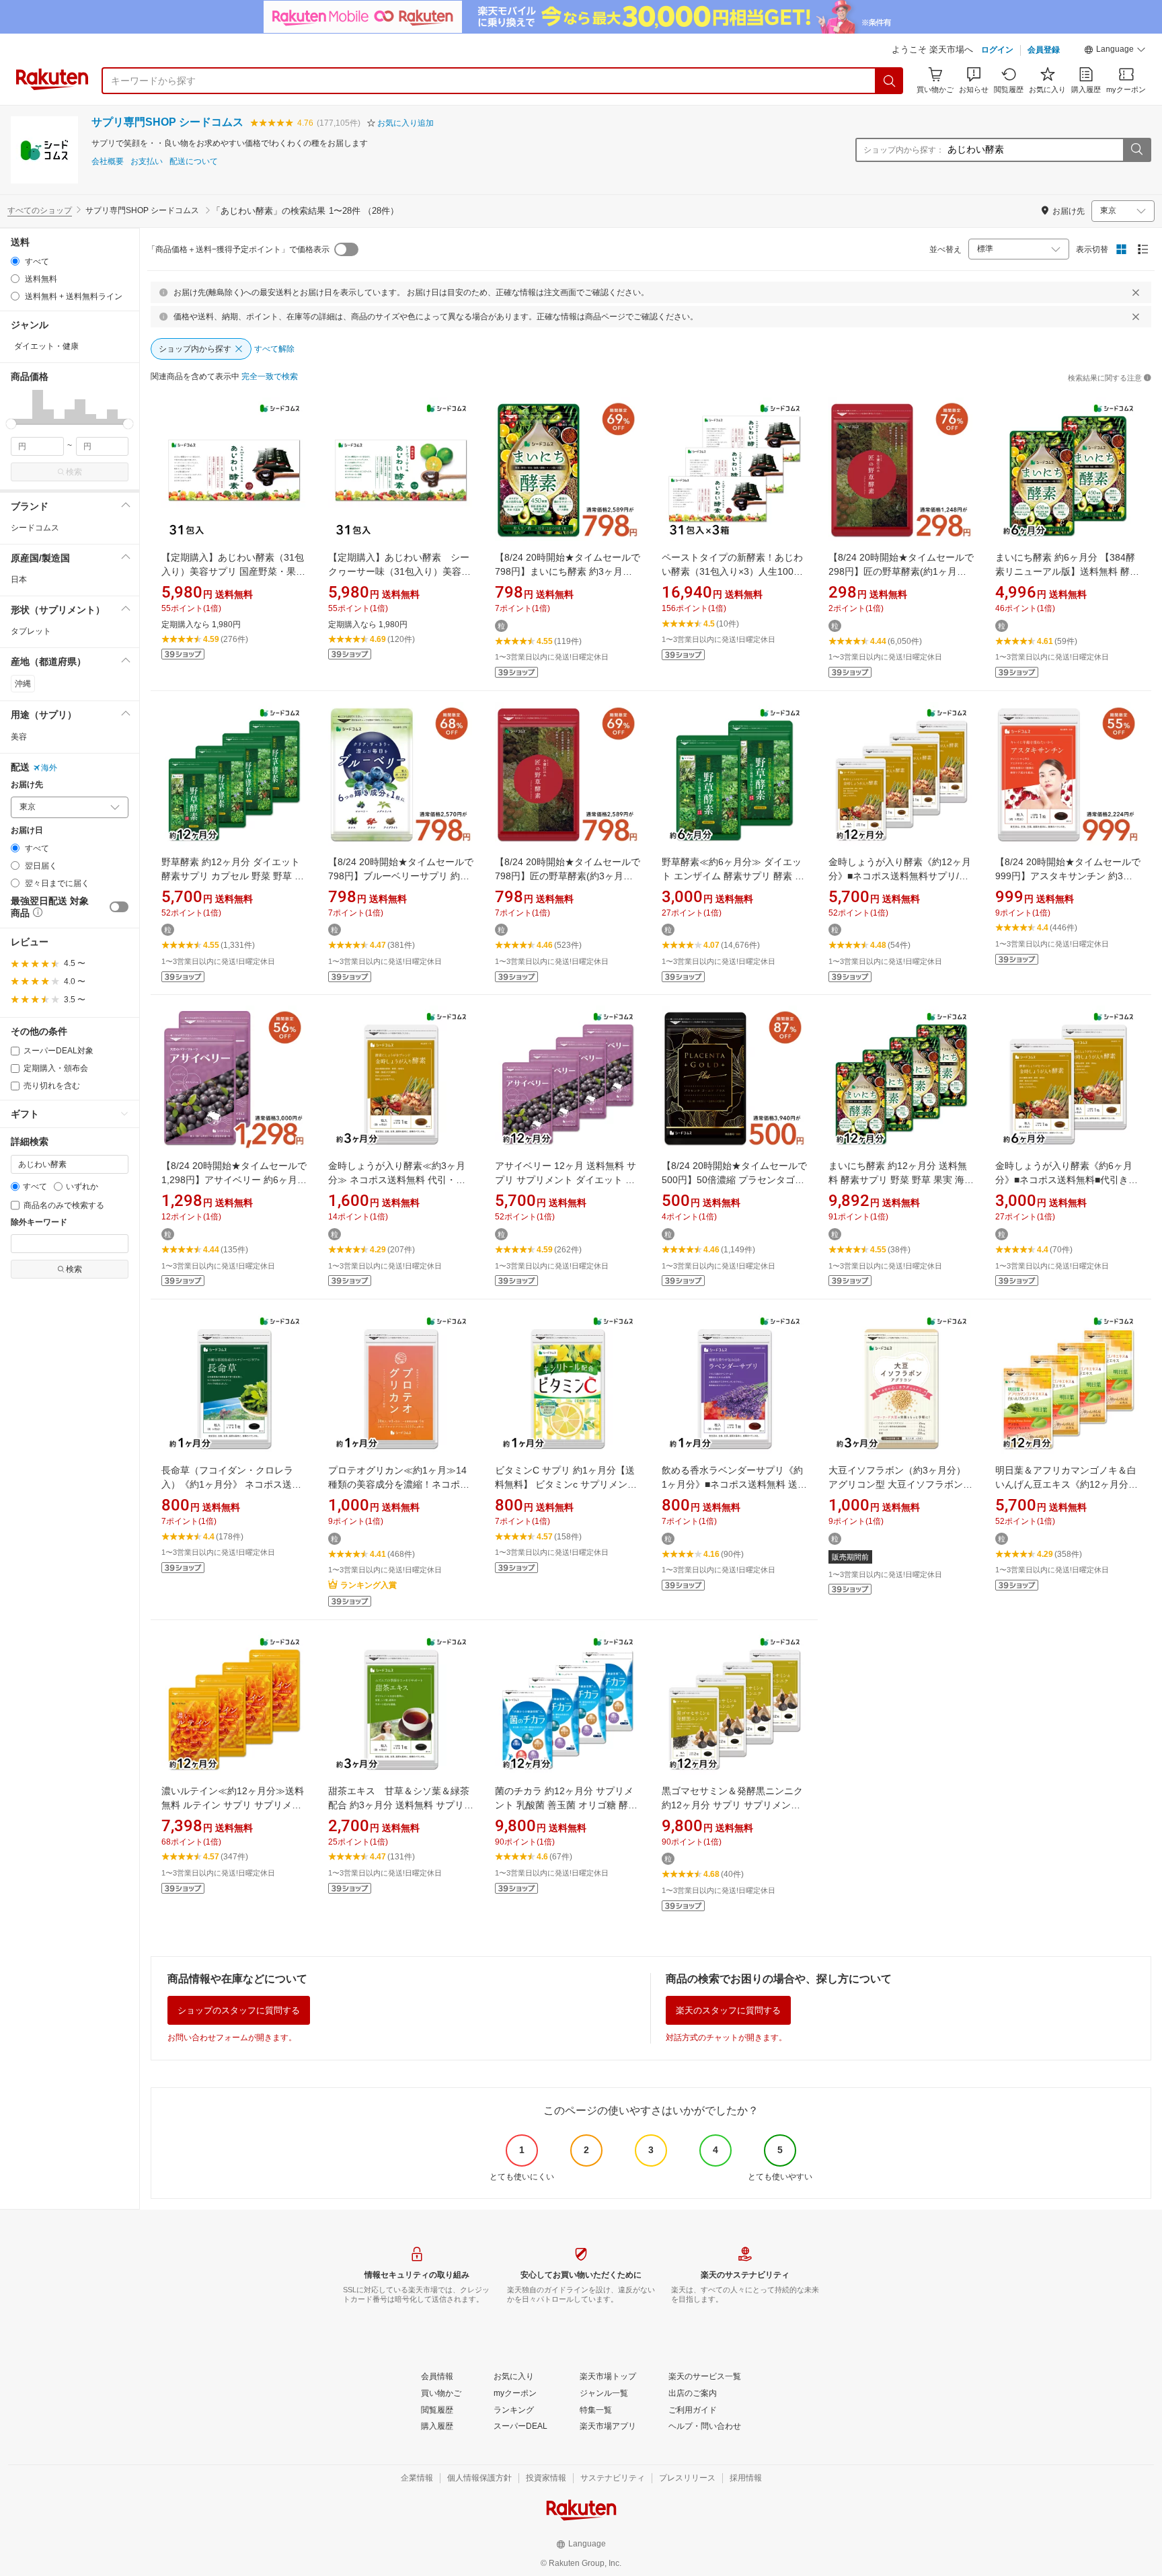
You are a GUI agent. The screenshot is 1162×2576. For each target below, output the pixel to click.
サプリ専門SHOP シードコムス (167, 122)
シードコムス (35, 528)
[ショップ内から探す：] (1136, 150)
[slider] (11, 424)
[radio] (15, 261)
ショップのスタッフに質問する (239, 2010)
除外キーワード (39, 1222)
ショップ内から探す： (904, 150)
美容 (19, 737)
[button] (1115, 51)
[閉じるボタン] (1136, 292)
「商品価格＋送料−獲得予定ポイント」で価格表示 (238, 249)
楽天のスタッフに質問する (728, 2010)
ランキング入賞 (369, 1585)
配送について (194, 162)
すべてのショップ (40, 210)
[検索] (890, 81)
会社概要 (108, 162)
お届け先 (27, 785)
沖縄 (23, 684)
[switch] (119, 907)
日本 (19, 579)
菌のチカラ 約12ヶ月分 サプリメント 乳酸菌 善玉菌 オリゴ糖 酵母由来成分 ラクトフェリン (566, 1805)
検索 (74, 472)
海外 (49, 768)
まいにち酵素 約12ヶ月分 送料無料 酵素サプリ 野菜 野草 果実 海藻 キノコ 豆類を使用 (901, 1180)
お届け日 (27, 831)
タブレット (31, 631)
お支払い (147, 162)
